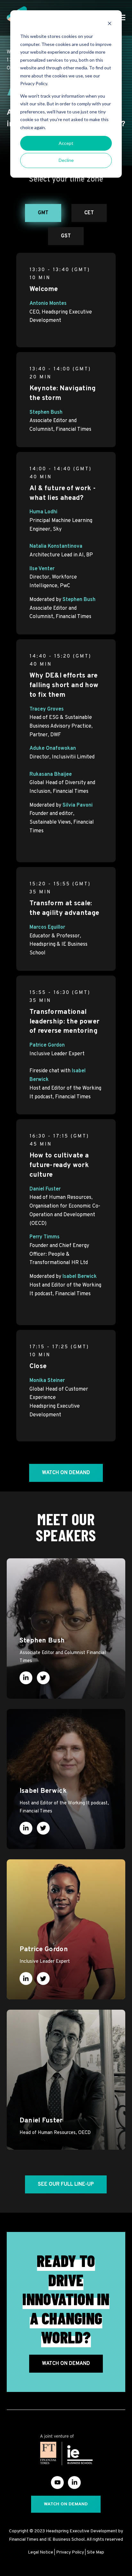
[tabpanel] (66, 854)
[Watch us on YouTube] (57, 2483)
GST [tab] (66, 236)
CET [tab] (89, 213)
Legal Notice (41, 2552)
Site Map (95, 2552)
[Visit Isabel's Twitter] (43, 1828)
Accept (66, 143)
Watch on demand (66, 1473)
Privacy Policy (70, 2552)
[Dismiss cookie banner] (110, 24)
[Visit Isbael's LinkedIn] (26, 1828)
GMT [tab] (43, 213)
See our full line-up (66, 2184)
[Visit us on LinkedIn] (74, 2483)
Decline (66, 160)
